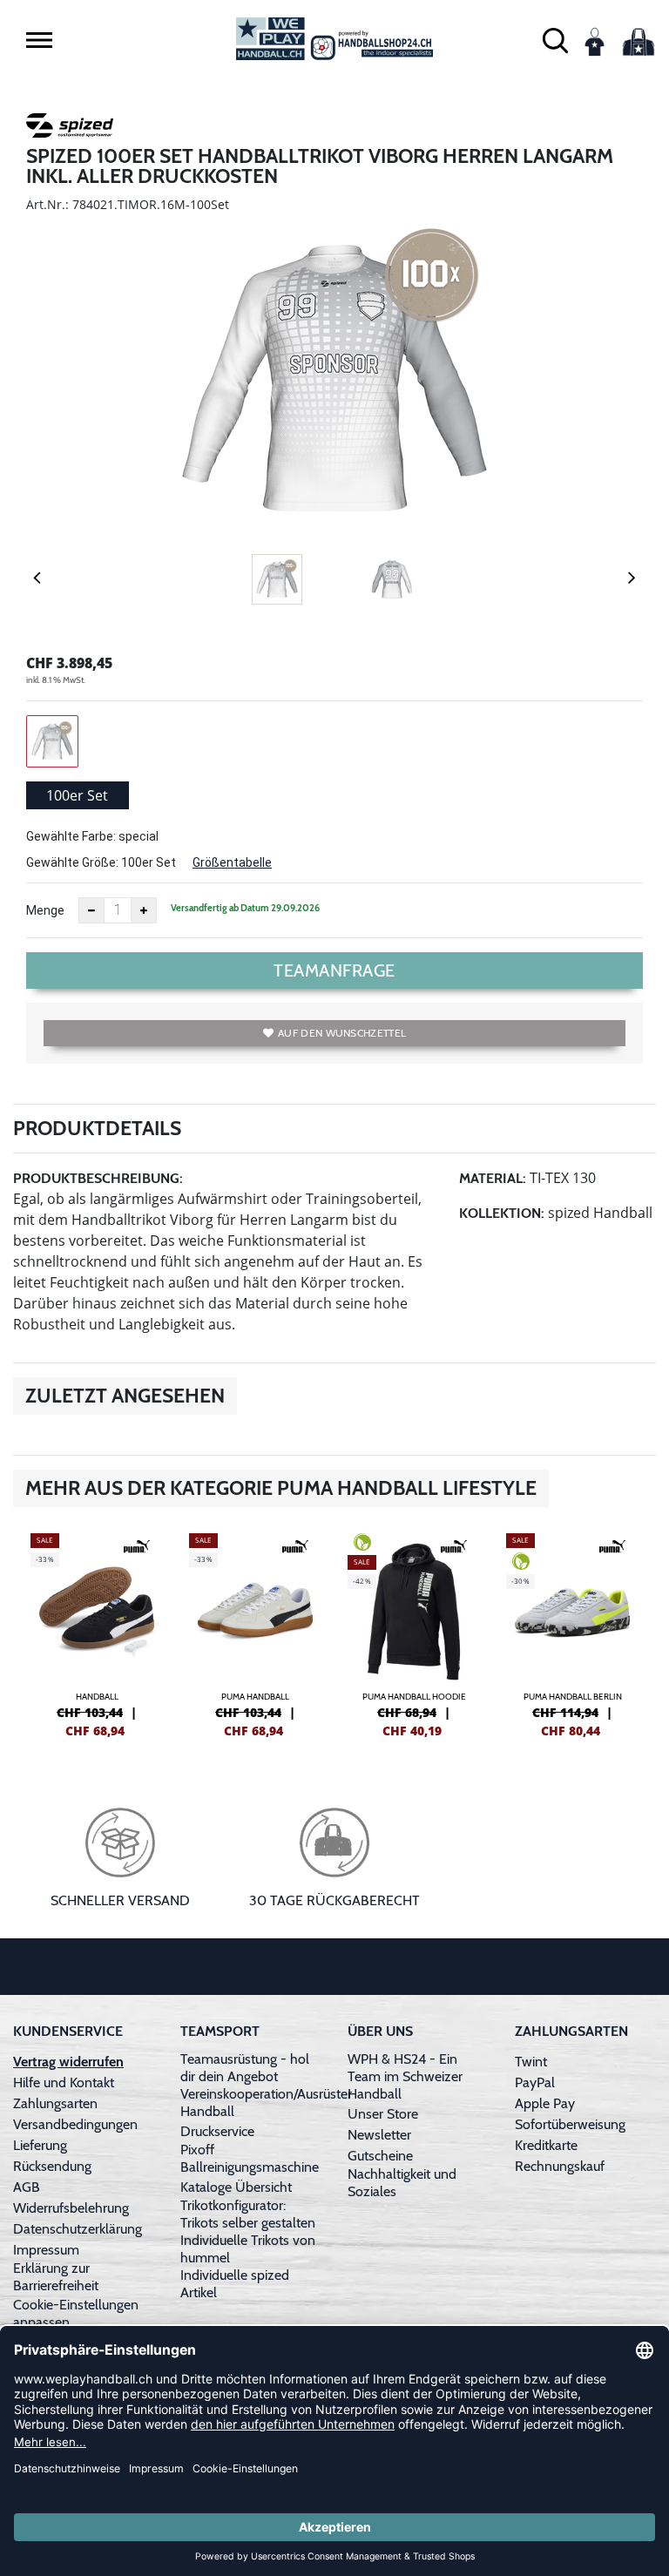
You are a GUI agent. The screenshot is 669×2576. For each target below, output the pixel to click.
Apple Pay (545, 2103)
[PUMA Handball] (255, 1633)
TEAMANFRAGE (334, 970)
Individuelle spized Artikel (235, 2284)
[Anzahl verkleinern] (91, 910)
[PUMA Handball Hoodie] (414, 1633)
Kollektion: (502, 1213)
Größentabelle (232, 862)
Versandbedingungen (75, 2124)
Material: (493, 1178)
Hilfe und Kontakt (64, 2082)
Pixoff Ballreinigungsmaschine (250, 2158)
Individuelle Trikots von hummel (248, 2249)
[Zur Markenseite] (70, 128)
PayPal (535, 2082)
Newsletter (379, 2135)
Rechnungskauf (560, 2166)
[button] (39, 40)
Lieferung (40, 2145)
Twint (531, 2062)
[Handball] (97, 1633)
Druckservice (217, 2131)
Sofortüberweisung (570, 2124)
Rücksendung (52, 2166)
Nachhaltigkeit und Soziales (402, 2183)
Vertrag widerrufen (68, 2062)
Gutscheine (380, 2156)
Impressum (46, 2250)
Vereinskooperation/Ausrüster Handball (266, 2103)
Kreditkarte (546, 2145)
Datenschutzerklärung (78, 2229)
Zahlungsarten (55, 2103)
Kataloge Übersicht (236, 2187)
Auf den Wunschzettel (342, 1033)
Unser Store (383, 2114)
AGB (27, 2187)
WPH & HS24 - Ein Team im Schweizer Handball (405, 2076)
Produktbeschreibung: (98, 1178)
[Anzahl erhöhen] (144, 910)
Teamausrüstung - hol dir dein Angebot (245, 2068)
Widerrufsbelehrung (71, 2208)
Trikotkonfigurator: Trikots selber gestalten (248, 2214)
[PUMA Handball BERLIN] (572, 1633)
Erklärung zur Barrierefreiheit (56, 2277)
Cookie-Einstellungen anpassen (76, 2313)
